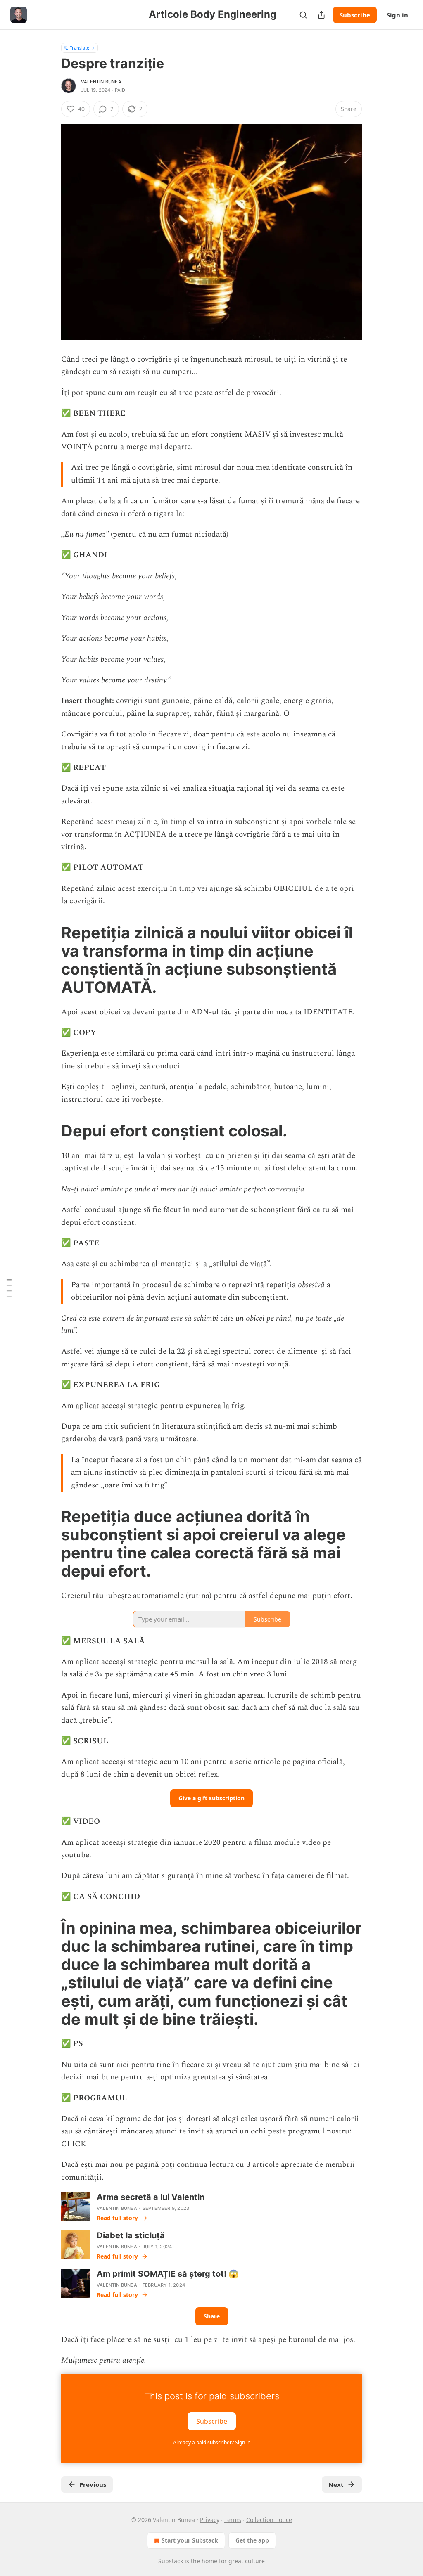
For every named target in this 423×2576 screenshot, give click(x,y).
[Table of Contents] (9, 1288)
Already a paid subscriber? (212, 2442)
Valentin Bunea (101, 82)
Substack (171, 2561)
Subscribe (355, 15)
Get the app (252, 2540)
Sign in (397, 15)
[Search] (303, 15)
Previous (93, 2484)
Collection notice (269, 2520)
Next (336, 2484)
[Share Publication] (321, 15)
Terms (233, 2520)
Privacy (210, 2520)
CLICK (74, 2144)
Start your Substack (190, 2540)
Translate (80, 48)
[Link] (50, 960)
